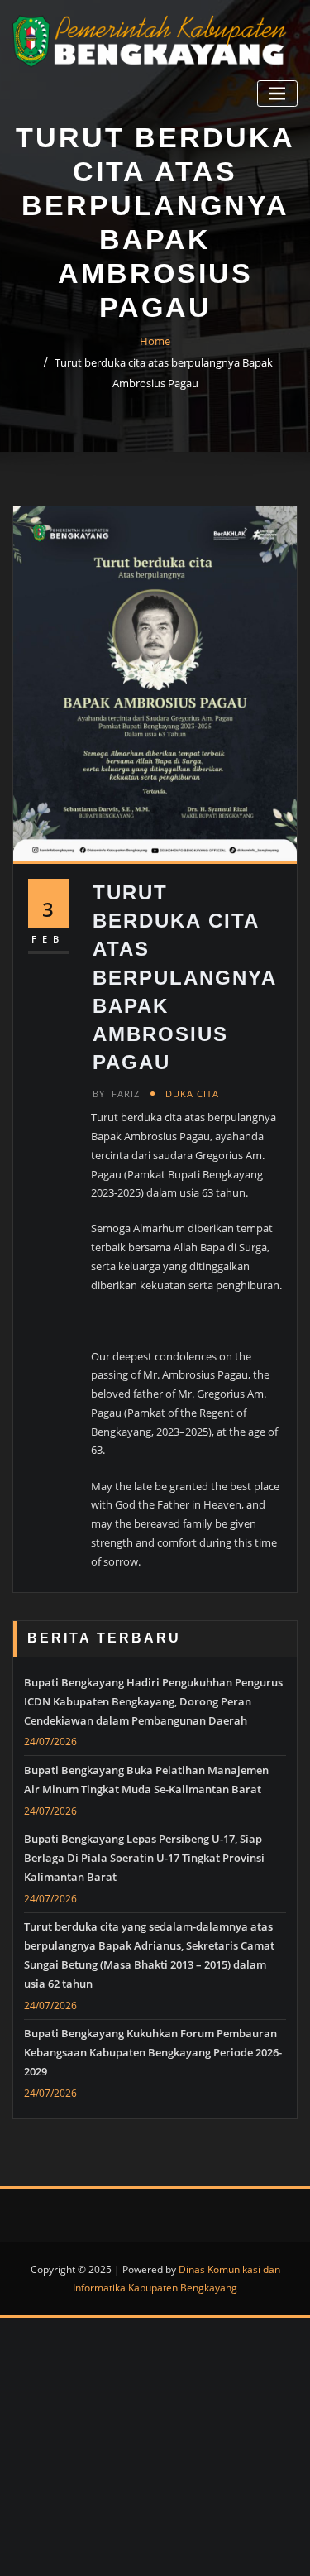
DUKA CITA (192, 1094)
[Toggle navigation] (277, 94)
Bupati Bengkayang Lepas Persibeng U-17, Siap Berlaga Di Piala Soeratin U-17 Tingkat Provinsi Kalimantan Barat (144, 1858)
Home (155, 341)
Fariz (116, 1094)
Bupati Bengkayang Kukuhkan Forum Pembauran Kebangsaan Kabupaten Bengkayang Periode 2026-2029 (153, 2052)
